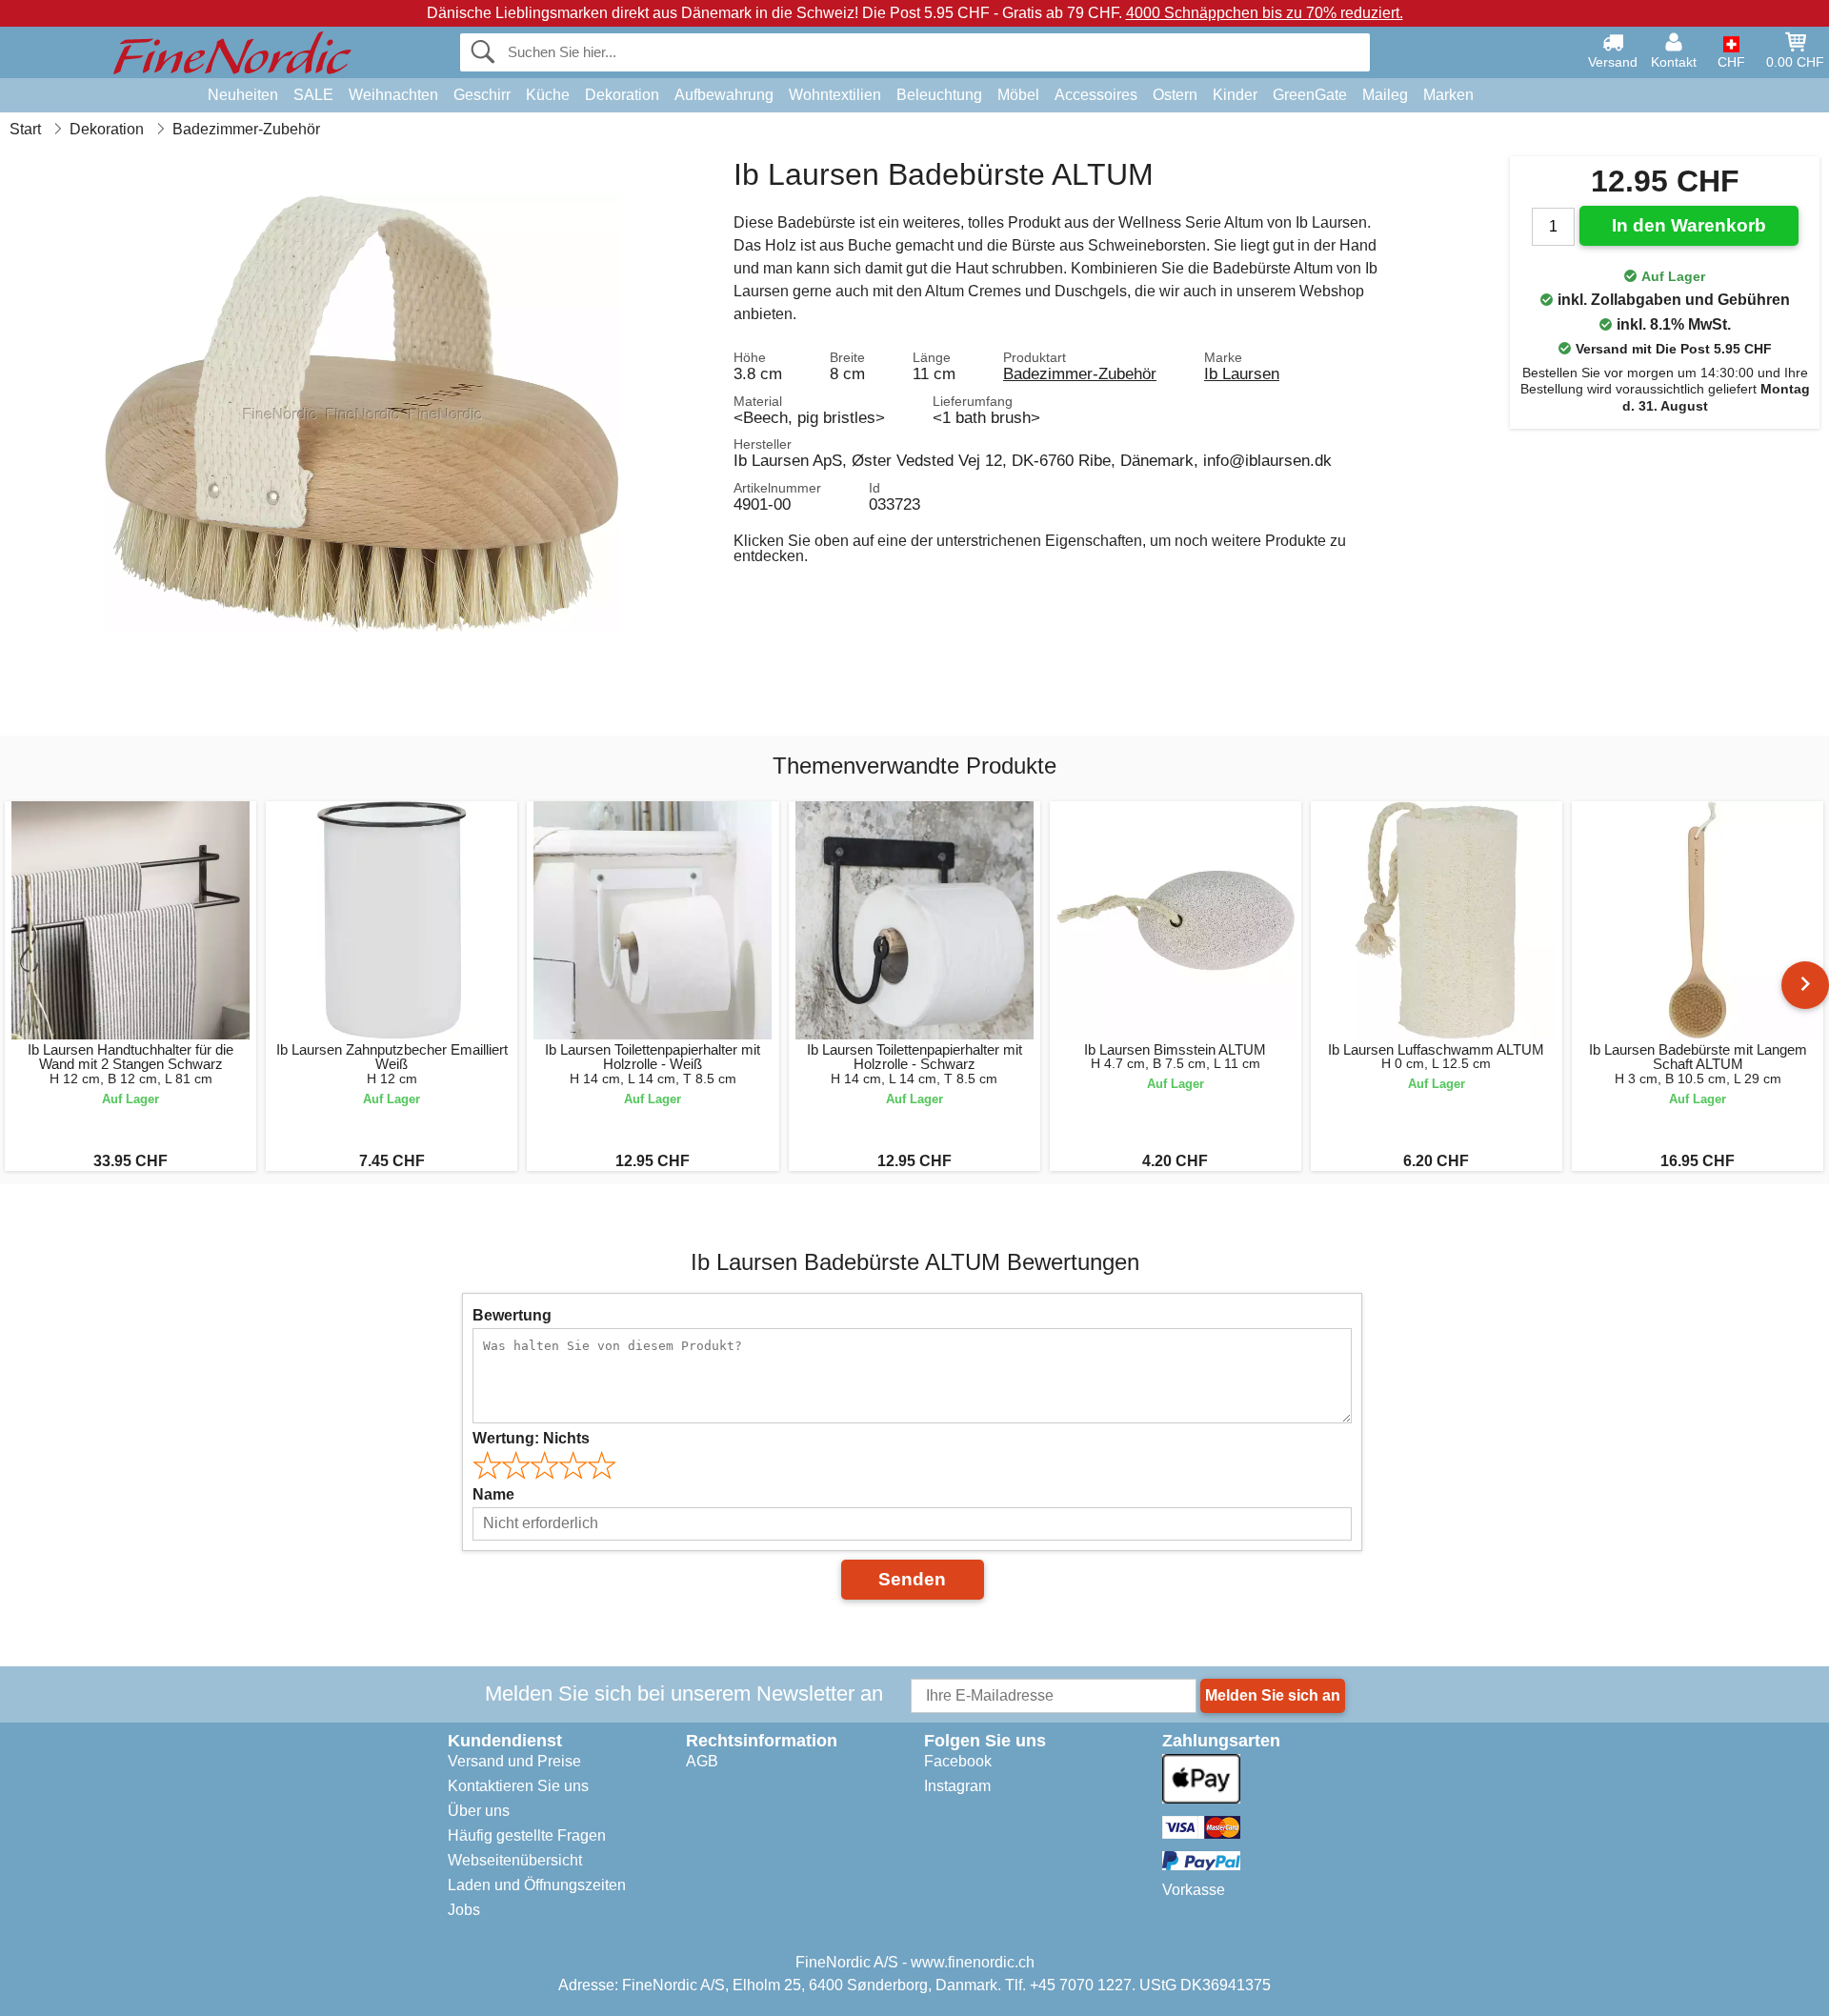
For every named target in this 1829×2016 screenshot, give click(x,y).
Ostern (1175, 95)
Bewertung (512, 1315)
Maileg (1385, 95)
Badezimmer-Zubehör (1080, 373)
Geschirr (482, 95)
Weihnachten (393, 95)
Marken (1448, 95)
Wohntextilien (835, 95)
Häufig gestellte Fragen (527, 1835)
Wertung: (531, 1438)
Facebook (958, 1761)
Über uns (479, 1811)
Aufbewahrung (724, 95)
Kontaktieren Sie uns (518, 1786)
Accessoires (1096, 95)
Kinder (1235, 95)
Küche (548, 95)
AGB (702, 1761)
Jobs (464, 1910)
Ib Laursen (1242, 373)
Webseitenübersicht (515, 1860)
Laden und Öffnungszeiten (537, 1885)
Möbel (1018, 95)
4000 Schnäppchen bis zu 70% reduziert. (1265, 13)
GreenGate (1310, 95)
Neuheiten (243, 95)
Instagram (957, 1786)
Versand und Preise (514, 1761)
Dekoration (622, 95)
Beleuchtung (939, 95)
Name (493, 1494)
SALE (313, 95)
